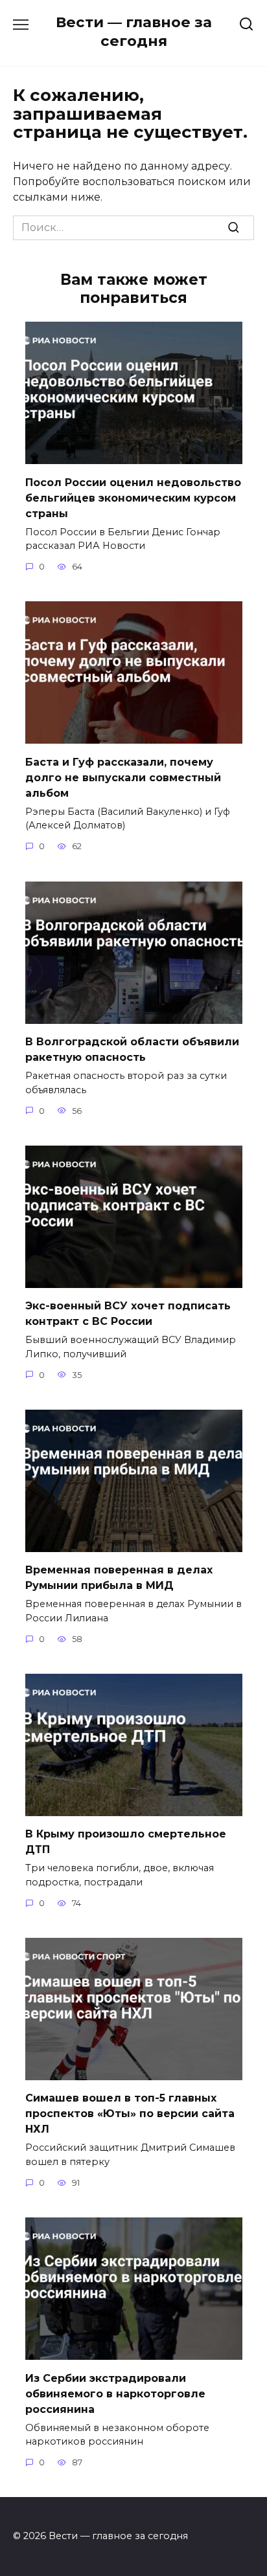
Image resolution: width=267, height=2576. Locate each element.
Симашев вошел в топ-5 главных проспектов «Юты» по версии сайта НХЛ (130, 2114)
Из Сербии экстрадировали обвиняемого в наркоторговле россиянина (115, 2393)
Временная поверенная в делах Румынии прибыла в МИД (119, 1578)
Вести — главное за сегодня (134, 31)
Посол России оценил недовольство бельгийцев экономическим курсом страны (133, 497)
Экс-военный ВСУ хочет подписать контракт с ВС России (128, 1314)
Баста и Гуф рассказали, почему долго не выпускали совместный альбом (123, 777)
